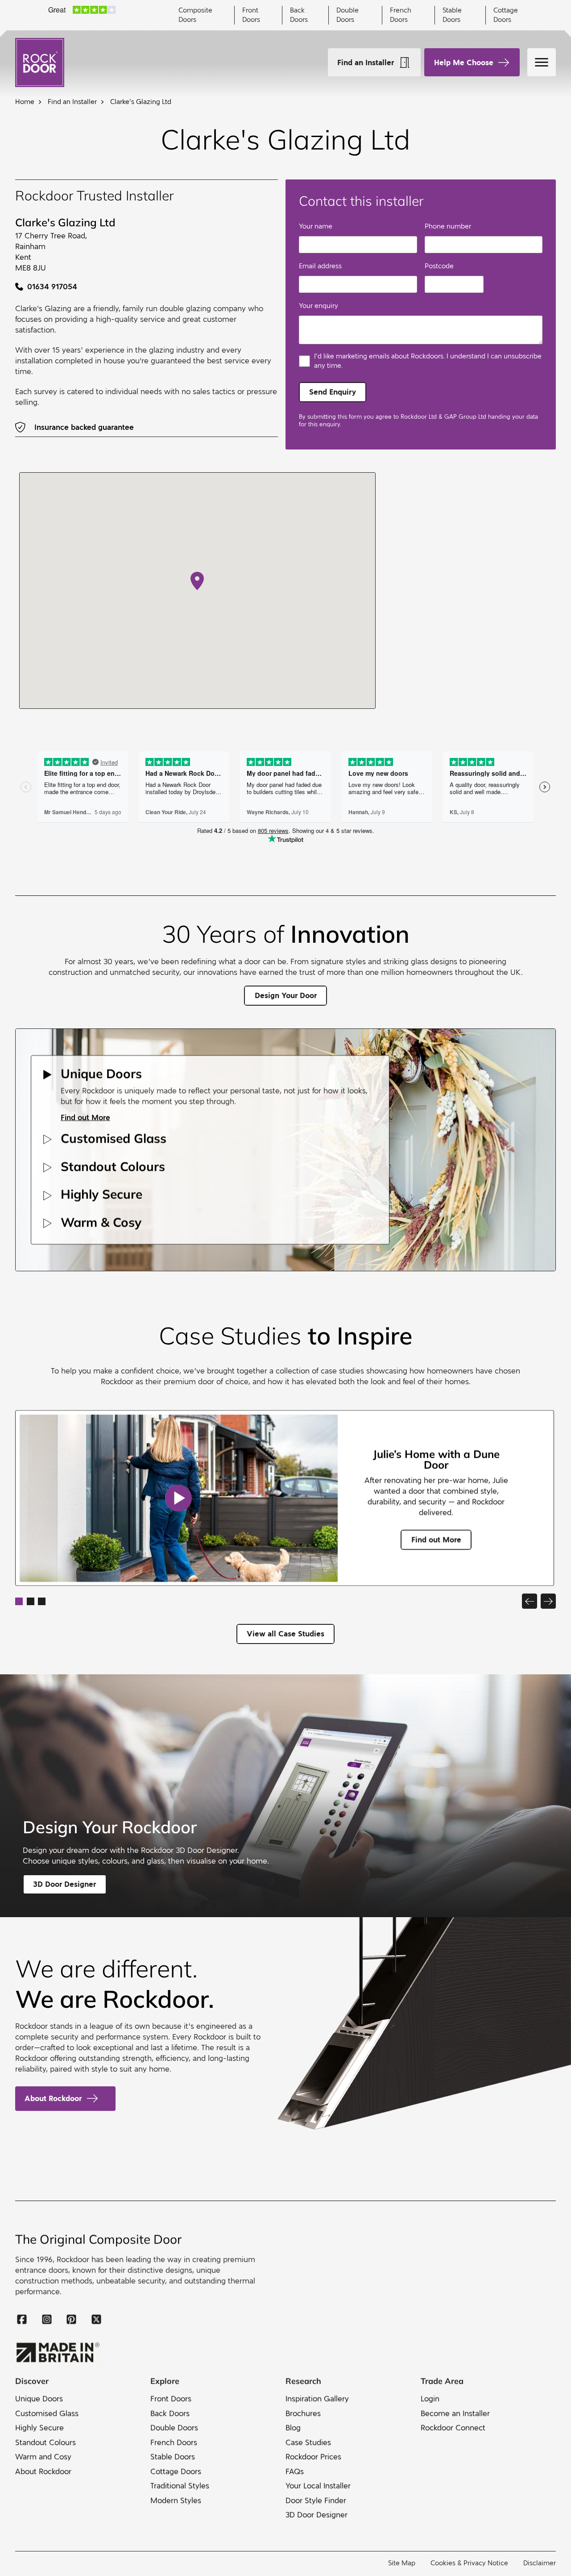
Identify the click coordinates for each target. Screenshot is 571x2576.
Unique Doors (39, 2399)
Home (25, 102)
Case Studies (308, 2442)
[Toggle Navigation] (542, 62)
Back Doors (299, 15)
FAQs (295, 2471)
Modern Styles (176, 2500)
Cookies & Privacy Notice (469, 2563)
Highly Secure (39, 2428)
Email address (320, 266)
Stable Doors (452, 15)
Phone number (448, 226)
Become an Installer (455, 2413)
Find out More (85, 1117)
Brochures (303, 2413)
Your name (316, 226)
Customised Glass (47, 2413)
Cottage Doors (506, 15)
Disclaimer (540, 2563)
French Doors (401, 15)
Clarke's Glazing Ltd (141, 102)
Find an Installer (366, 62)
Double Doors (348, 15)
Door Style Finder (316, 2500)
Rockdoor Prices (313, 2457)
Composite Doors (195, 15)
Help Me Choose (464, 62)
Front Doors (251, 15)
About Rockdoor (53, 2098)
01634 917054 (52, 287)
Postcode (439, 266)
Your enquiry (319, 306)
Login (430, 2399)
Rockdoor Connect (453, 2428)
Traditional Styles (180, 2486)
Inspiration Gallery (317, 2399)
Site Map (402, 2563)
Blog (293, 2428)
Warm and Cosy (43, 2457)
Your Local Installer (318, 2486)
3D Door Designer (317, 2515)
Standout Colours (46, 2442)
